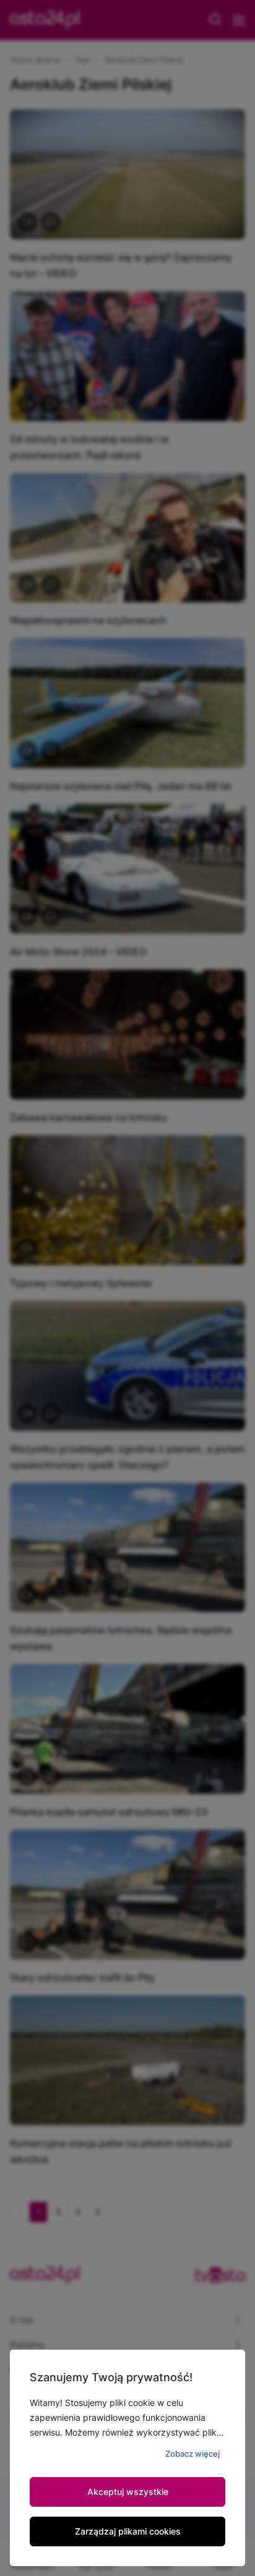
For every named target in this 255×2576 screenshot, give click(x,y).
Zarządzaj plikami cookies (128, 2531)
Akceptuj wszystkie (128, 2492)
